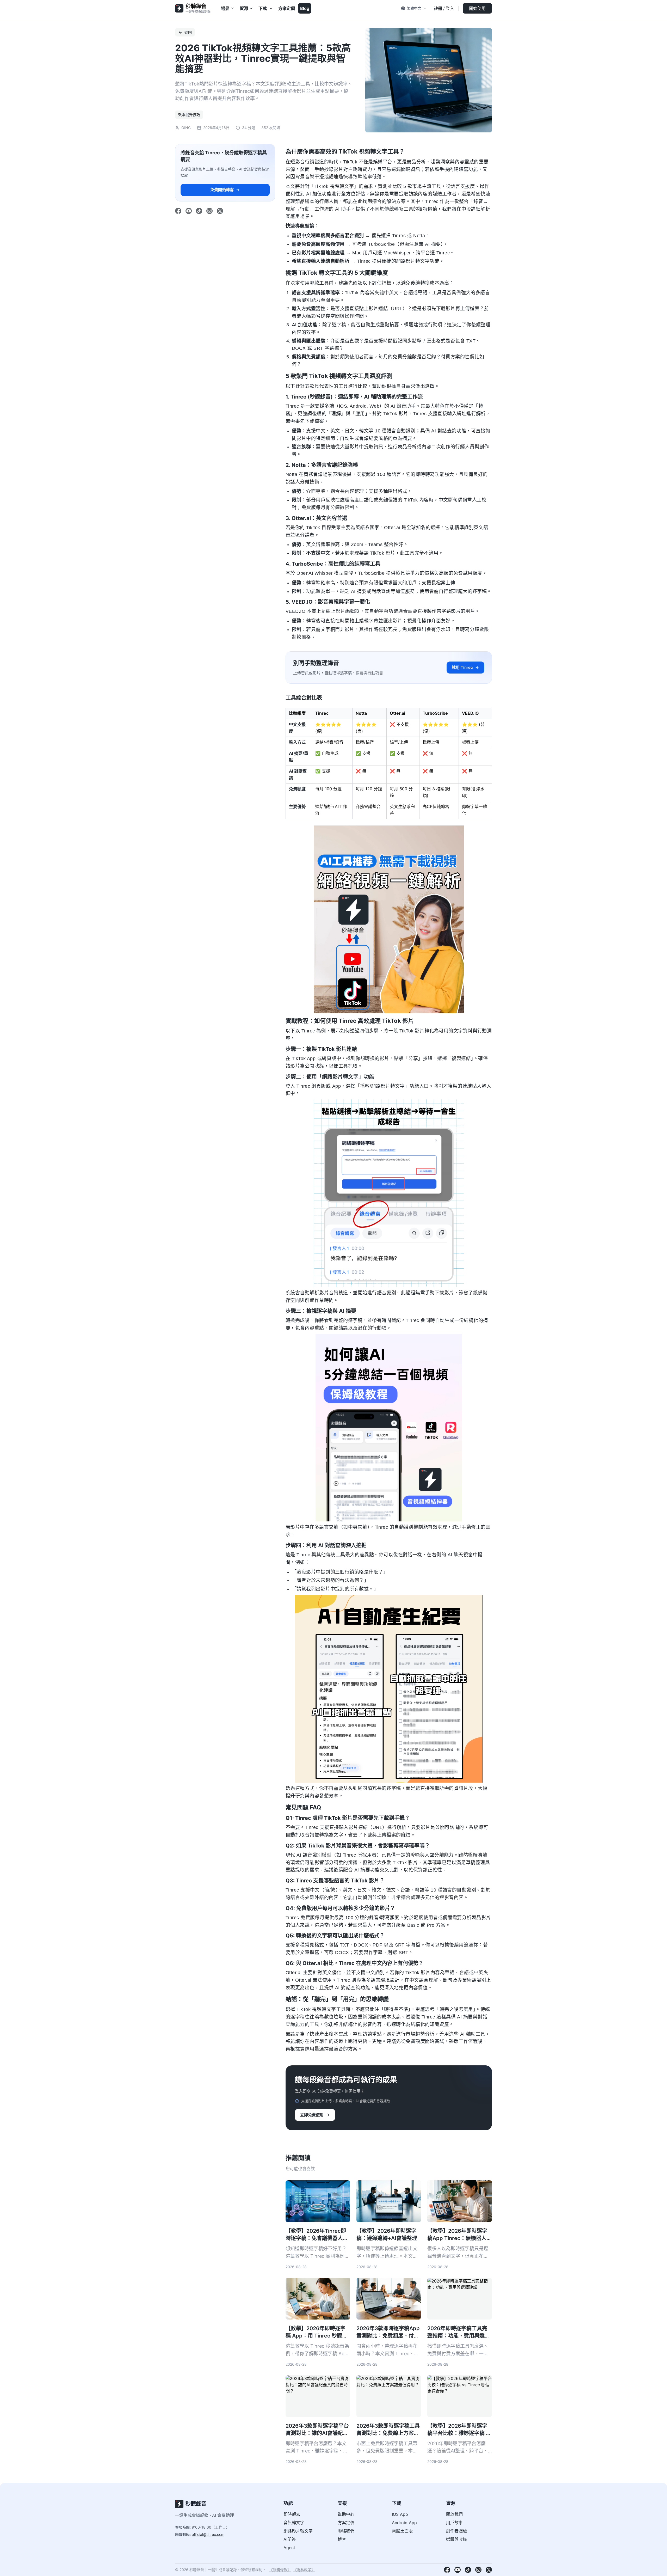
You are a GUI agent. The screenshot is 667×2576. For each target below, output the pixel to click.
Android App (404, 2523)
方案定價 (287, 8)
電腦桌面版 (402, 2531)
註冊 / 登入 (444, 8)
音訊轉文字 (294, 2523)
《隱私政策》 (304, 2570)
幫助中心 (346, 2514)
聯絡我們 (346, 2531)
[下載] (271, 8)
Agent (289, 2548)
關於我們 (454, 2514)
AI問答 (290, 2539)
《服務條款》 (280, 2570)
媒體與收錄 (456, 2539)
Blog (305, 8)
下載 (263, 8)
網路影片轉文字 (298, 2531)
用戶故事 (454, 2523)
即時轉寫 (292, 2514)
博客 (342, 2539)
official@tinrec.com (208, 2534)
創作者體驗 (456, 2531)
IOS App (400, 2514)
